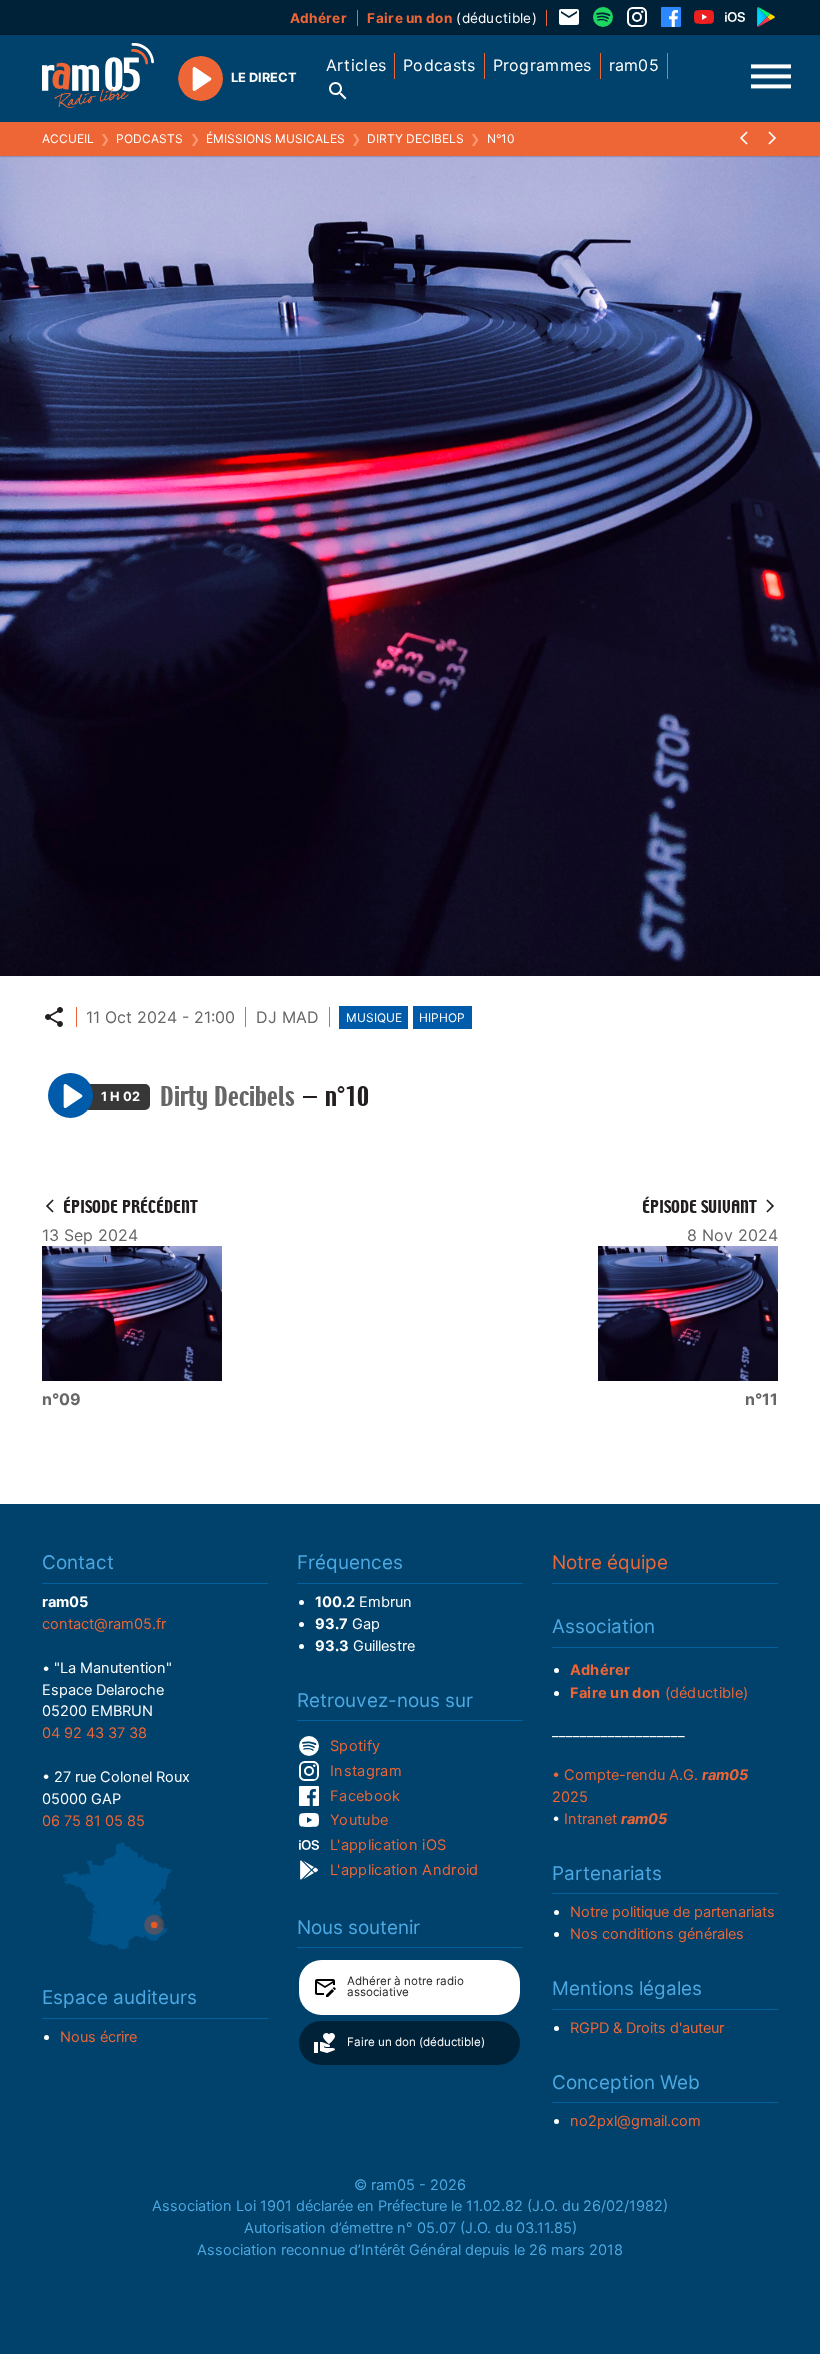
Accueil (68, 138)
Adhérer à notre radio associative (405, 1987)
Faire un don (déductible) (416, 2042)
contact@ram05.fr (104, 1624)
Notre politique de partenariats (672, 1912)
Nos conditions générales (657, 1934)
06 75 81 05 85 (93, 1821)
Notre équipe (610, 1562)
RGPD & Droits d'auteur (647, 2028)
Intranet (615, 1819)
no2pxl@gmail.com (635, 2121)
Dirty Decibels (415, 138)
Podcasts (149, 138)
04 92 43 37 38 (94, 1733)
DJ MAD (287, 1017)
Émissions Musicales (275, 138)
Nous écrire (98, 2037)
